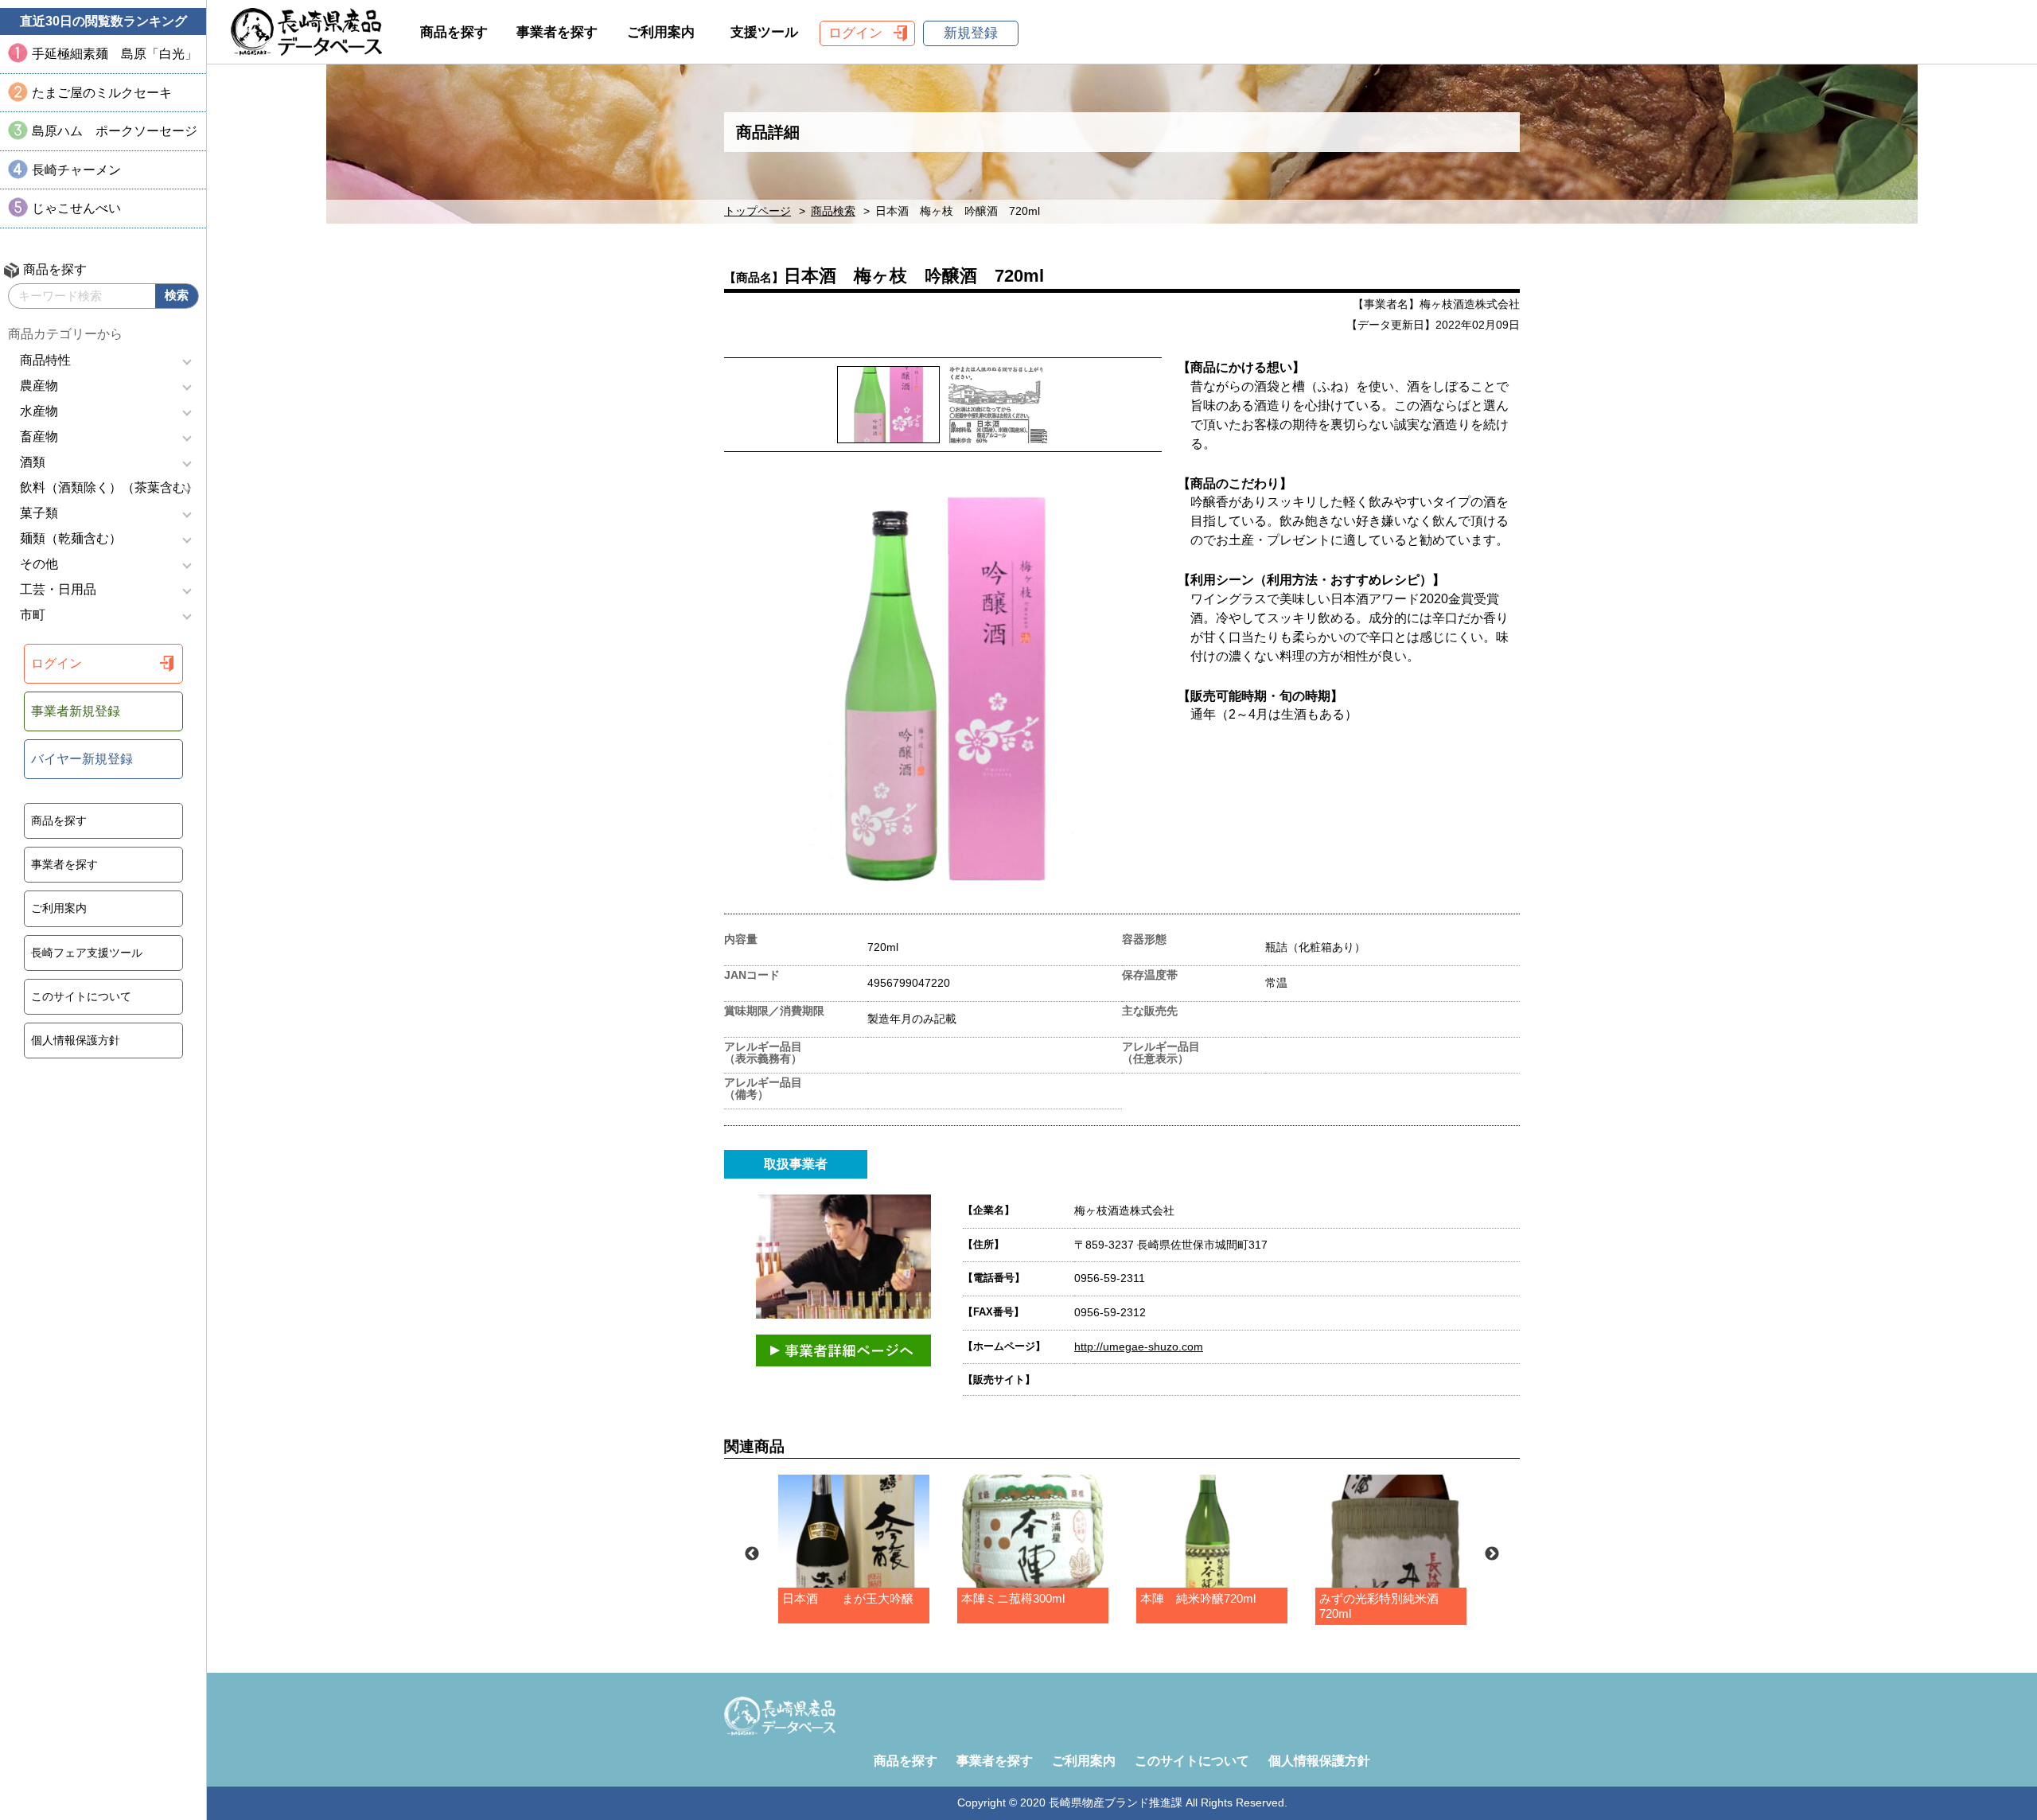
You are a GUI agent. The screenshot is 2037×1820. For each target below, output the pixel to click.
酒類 (33, 462)
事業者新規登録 (76, 711)
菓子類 (39, 513)
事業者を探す (64, 864)
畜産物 (39, 436)
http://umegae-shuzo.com (1139, 1346)
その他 (39, 564)
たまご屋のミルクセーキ (102, 93)
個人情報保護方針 (76, 1040)
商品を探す (59, 820)
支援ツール (764, 32)
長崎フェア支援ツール (87, 953)
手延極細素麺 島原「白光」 (115, 54)
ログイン (56, 663)
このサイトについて (81, 996)
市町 (33, 615)
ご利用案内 (59, 908)
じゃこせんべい (76, 208)
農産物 (39, 386)
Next (1492, 1554)
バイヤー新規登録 (82, 759)
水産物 (39, 411)
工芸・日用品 (58, 589)
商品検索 (833, 211)
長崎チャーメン (76, 170)
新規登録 (971, 33)
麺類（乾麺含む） (71, 538)
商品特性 (45, 360)
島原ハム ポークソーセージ (115, 131)
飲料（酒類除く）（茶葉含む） (109, 487)
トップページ (758, 211)
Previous (752, 1554)
